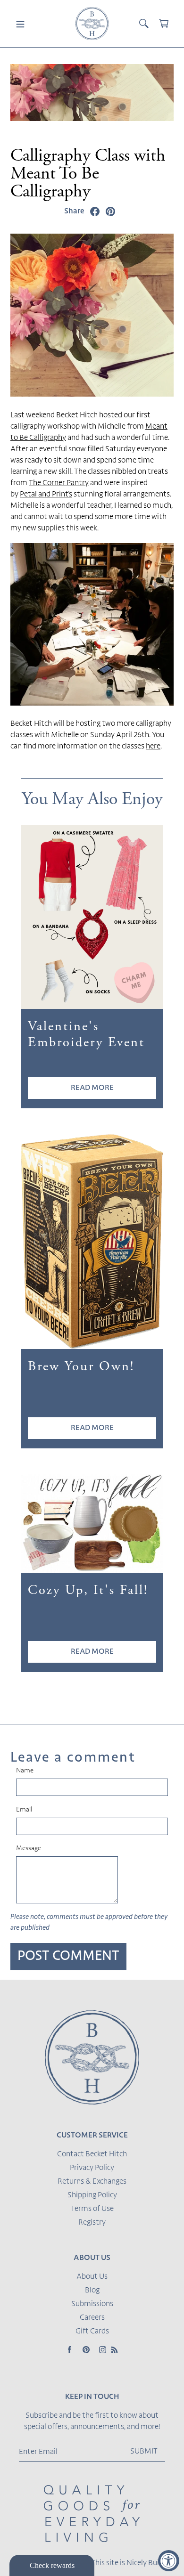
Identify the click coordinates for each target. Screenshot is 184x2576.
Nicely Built (145, 2563)
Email (24, 1810)
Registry (92, 2223)
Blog (92, 2291)
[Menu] (20, 24)
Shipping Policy (92, 2195)
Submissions (92, 2304)
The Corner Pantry (59, 483)
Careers (92, 2318)
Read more (92, 1088)
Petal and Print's (46, 495)
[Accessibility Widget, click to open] (169, 2561)
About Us (92, 2277)
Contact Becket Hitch (92, 2154)
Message (29, 1849)
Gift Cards (92, 2332)
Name (25, 1771)
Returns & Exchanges (92, 2182)
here (153, 747)
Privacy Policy (92, 2168)
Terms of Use (92, 2209)
